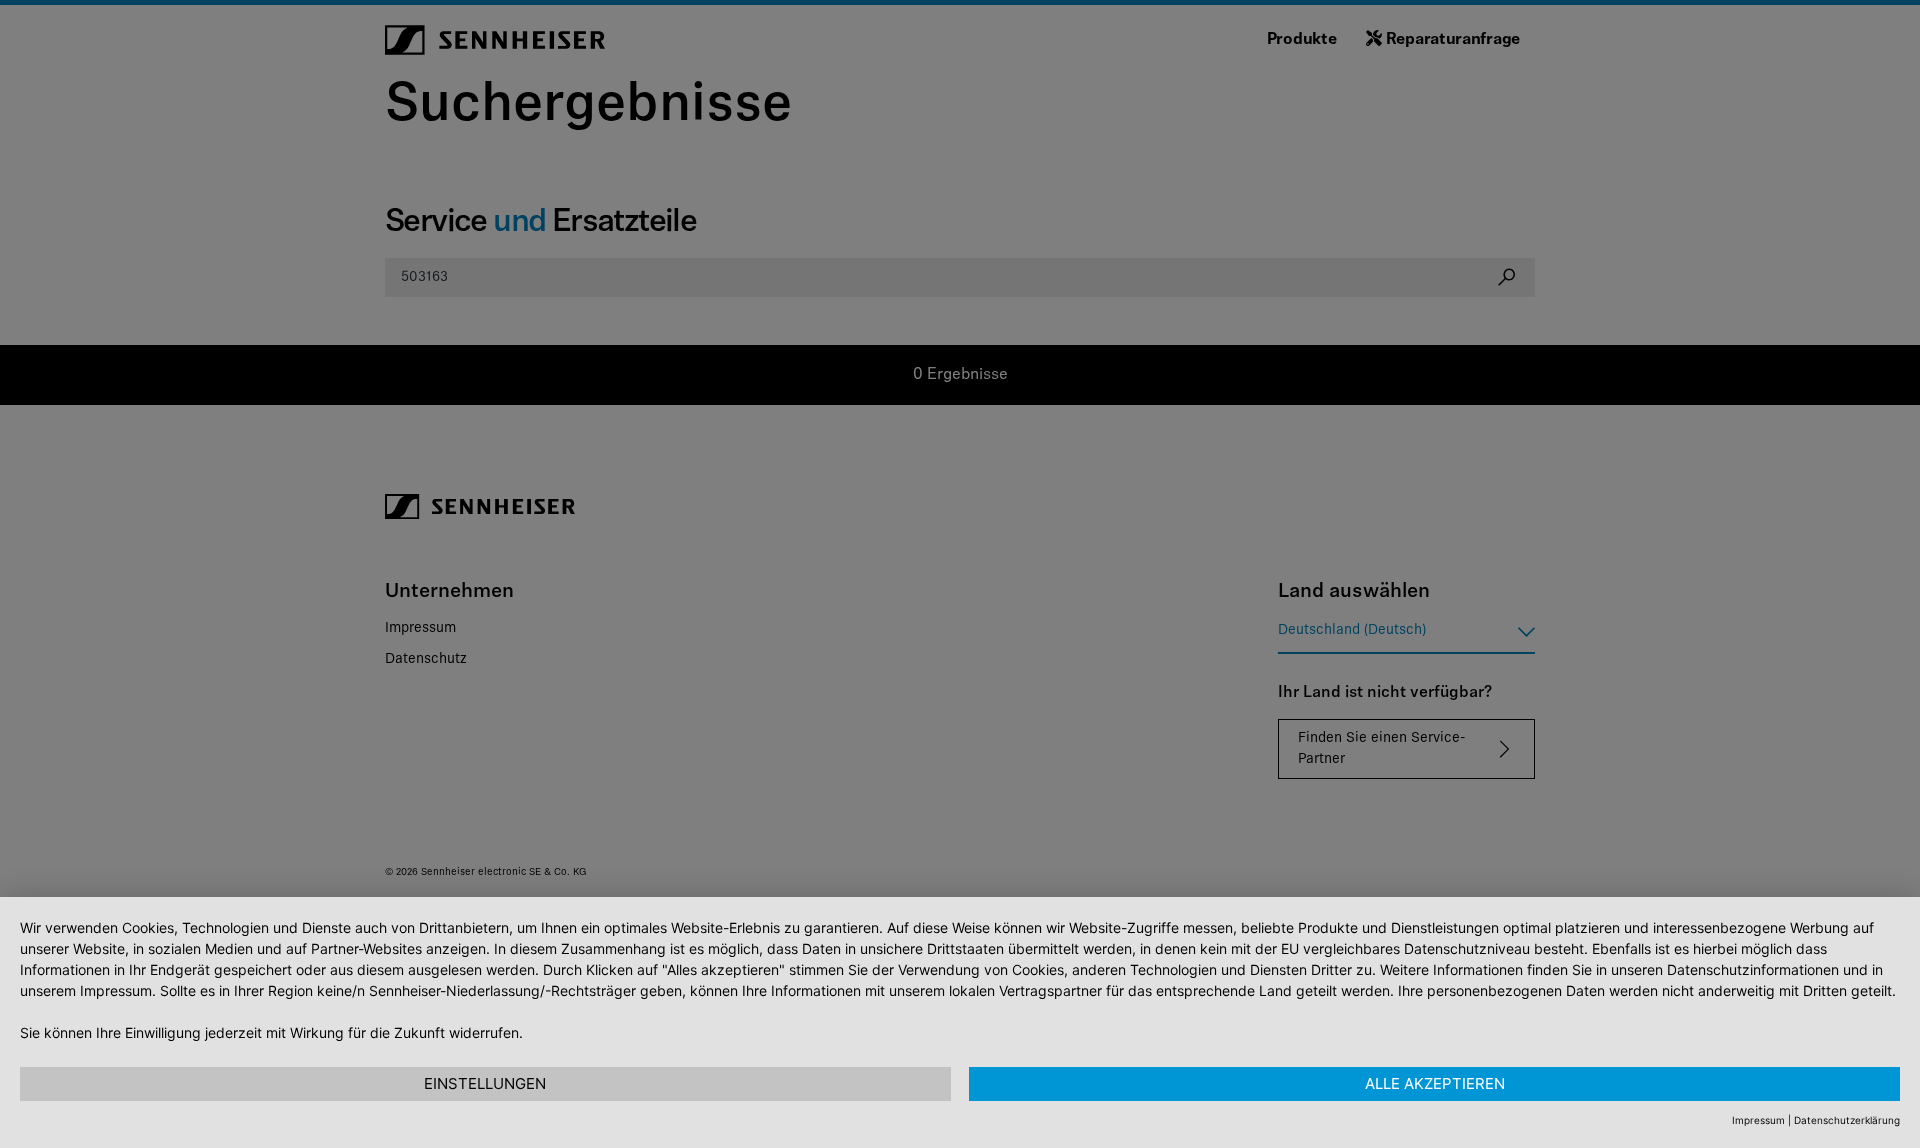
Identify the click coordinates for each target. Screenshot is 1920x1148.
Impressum (1758, 1120)
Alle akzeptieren (1435, 1083)
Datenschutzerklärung (1847, 1120)
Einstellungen (485, 1083)
